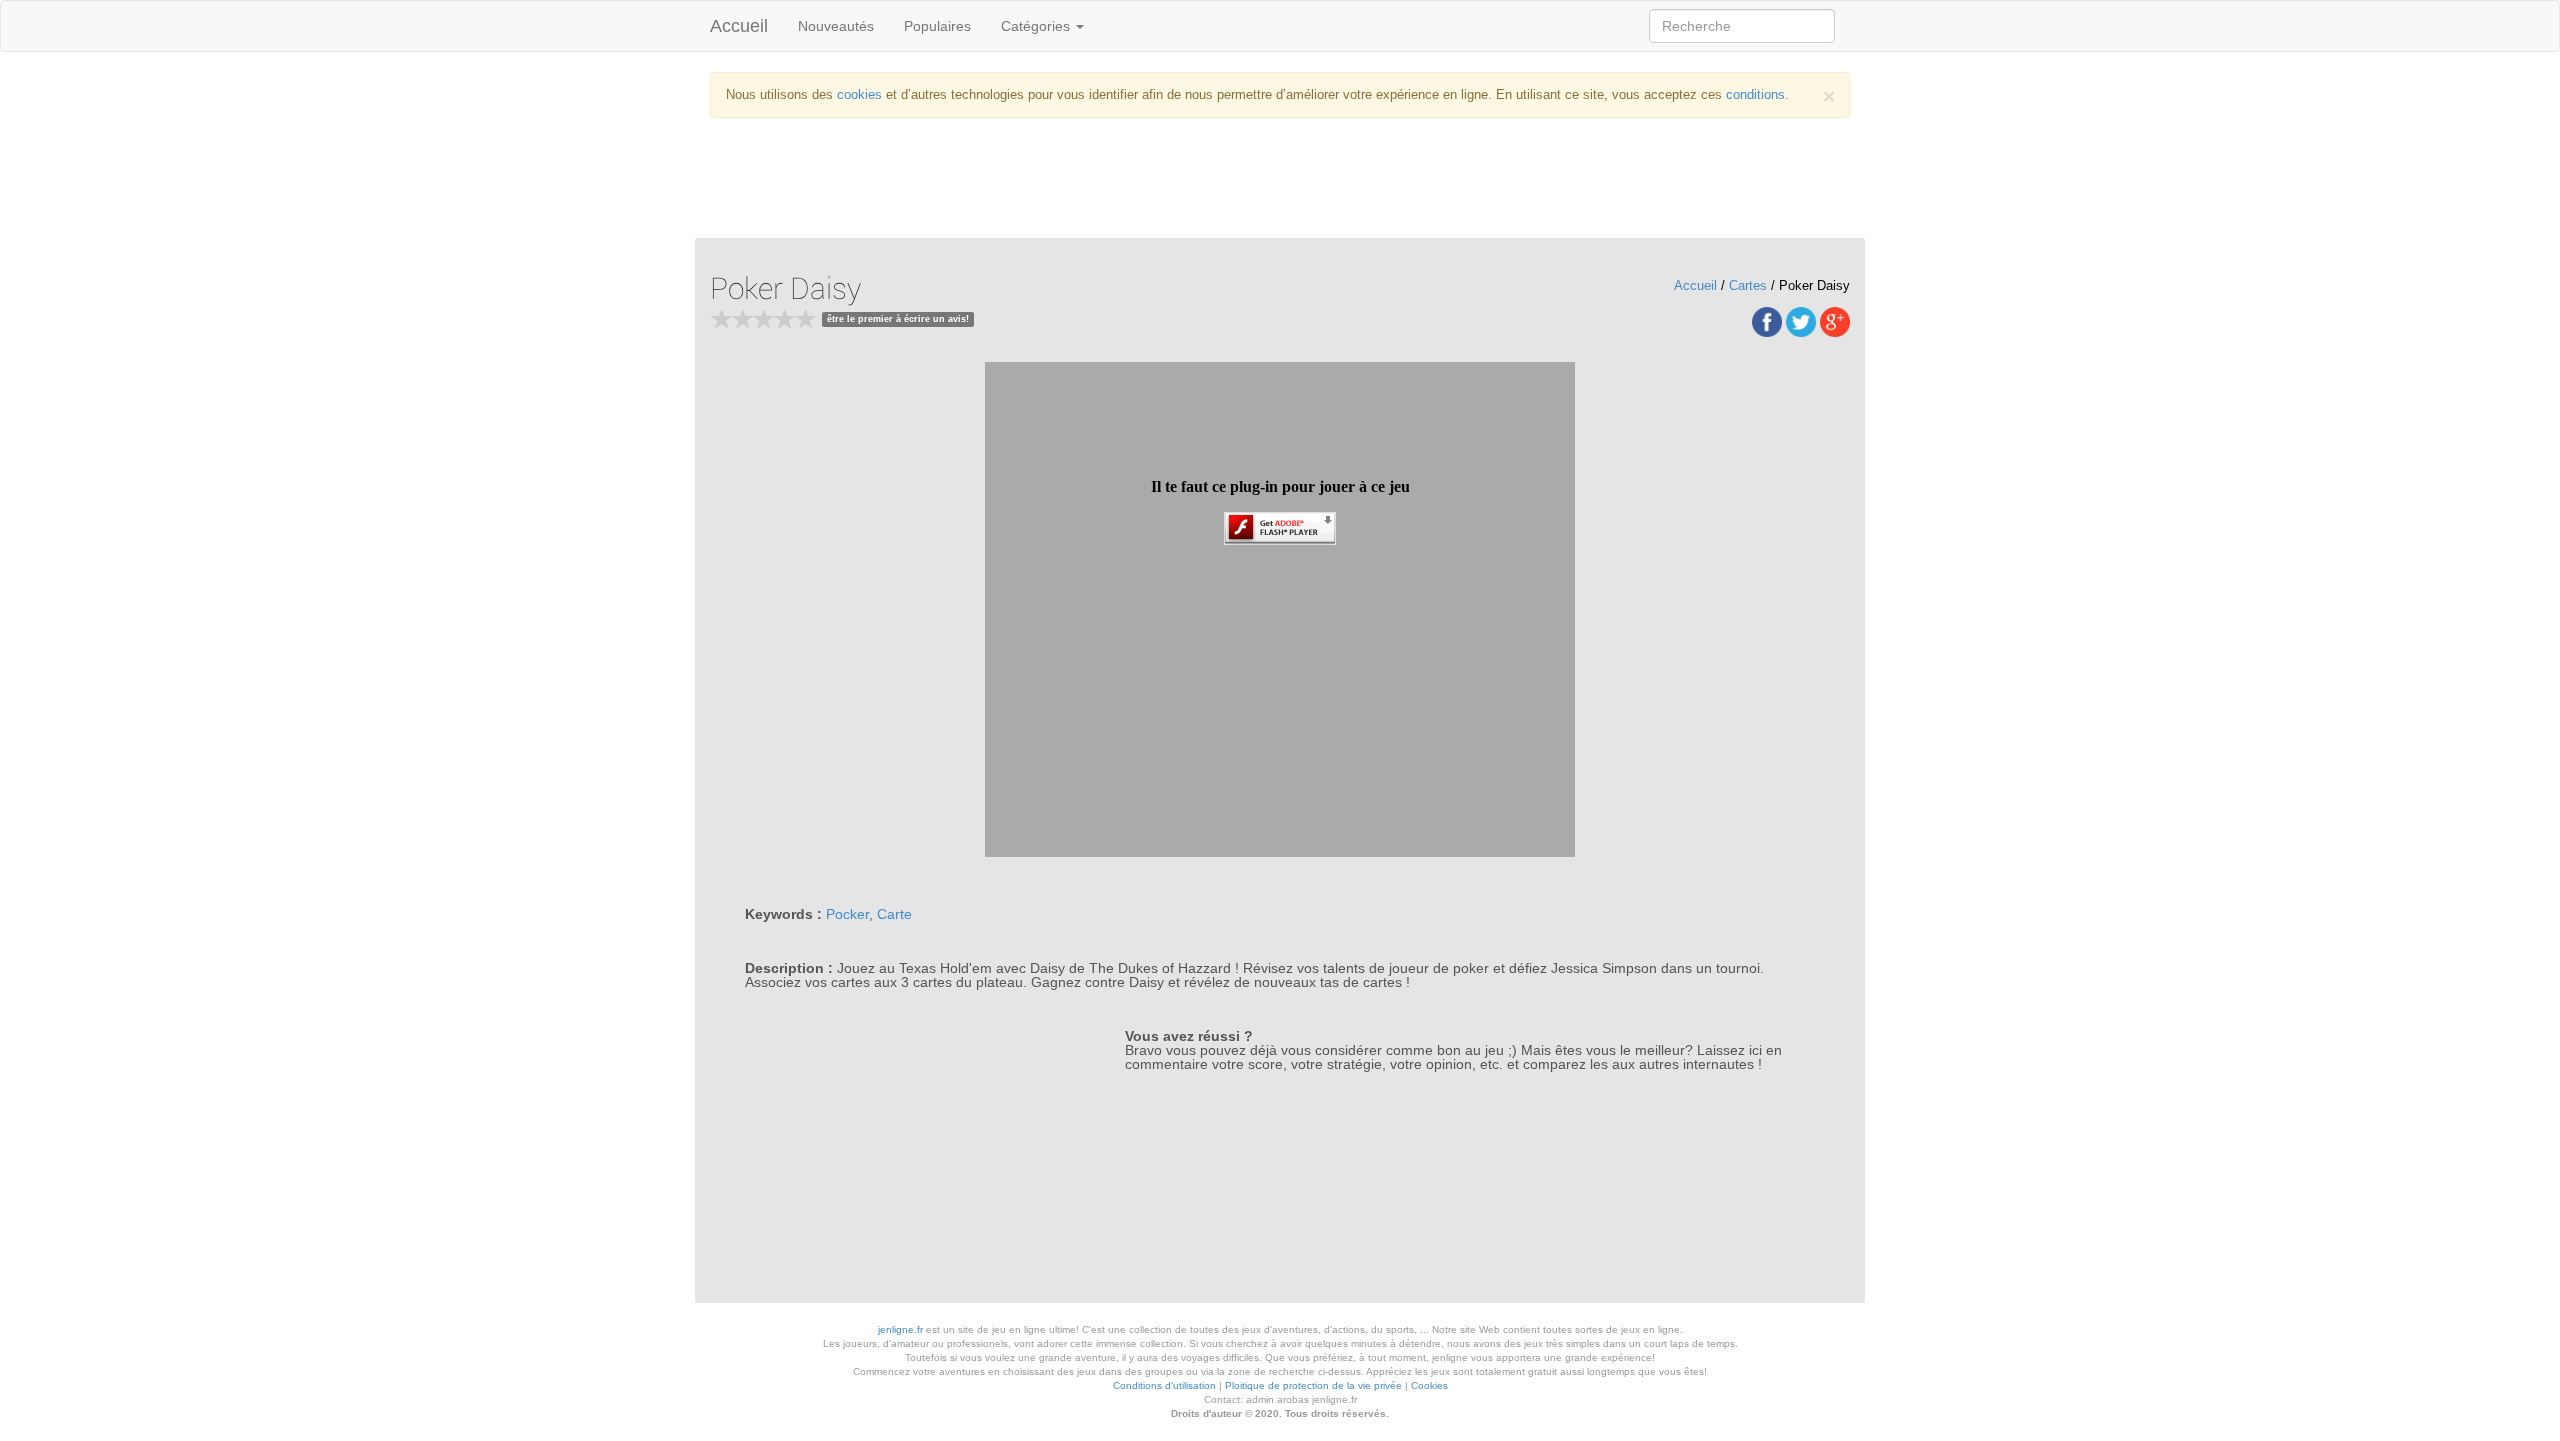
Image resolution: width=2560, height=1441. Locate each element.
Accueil (739, 26)
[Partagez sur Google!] (1835, 321)
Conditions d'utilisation (1164, 1385)
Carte (894, 914)
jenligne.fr (900, 1329)
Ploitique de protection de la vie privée (1313, 1385)
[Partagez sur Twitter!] (1801, 321)
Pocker (847, 914)
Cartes (1748, 285)
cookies (859, 94)
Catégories (1037, 26)
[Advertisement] (1280, 183)
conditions (1755, 94)
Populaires (937, 26)
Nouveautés (836, 26)
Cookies (1429, 1385)
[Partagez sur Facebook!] (1767, 321)
